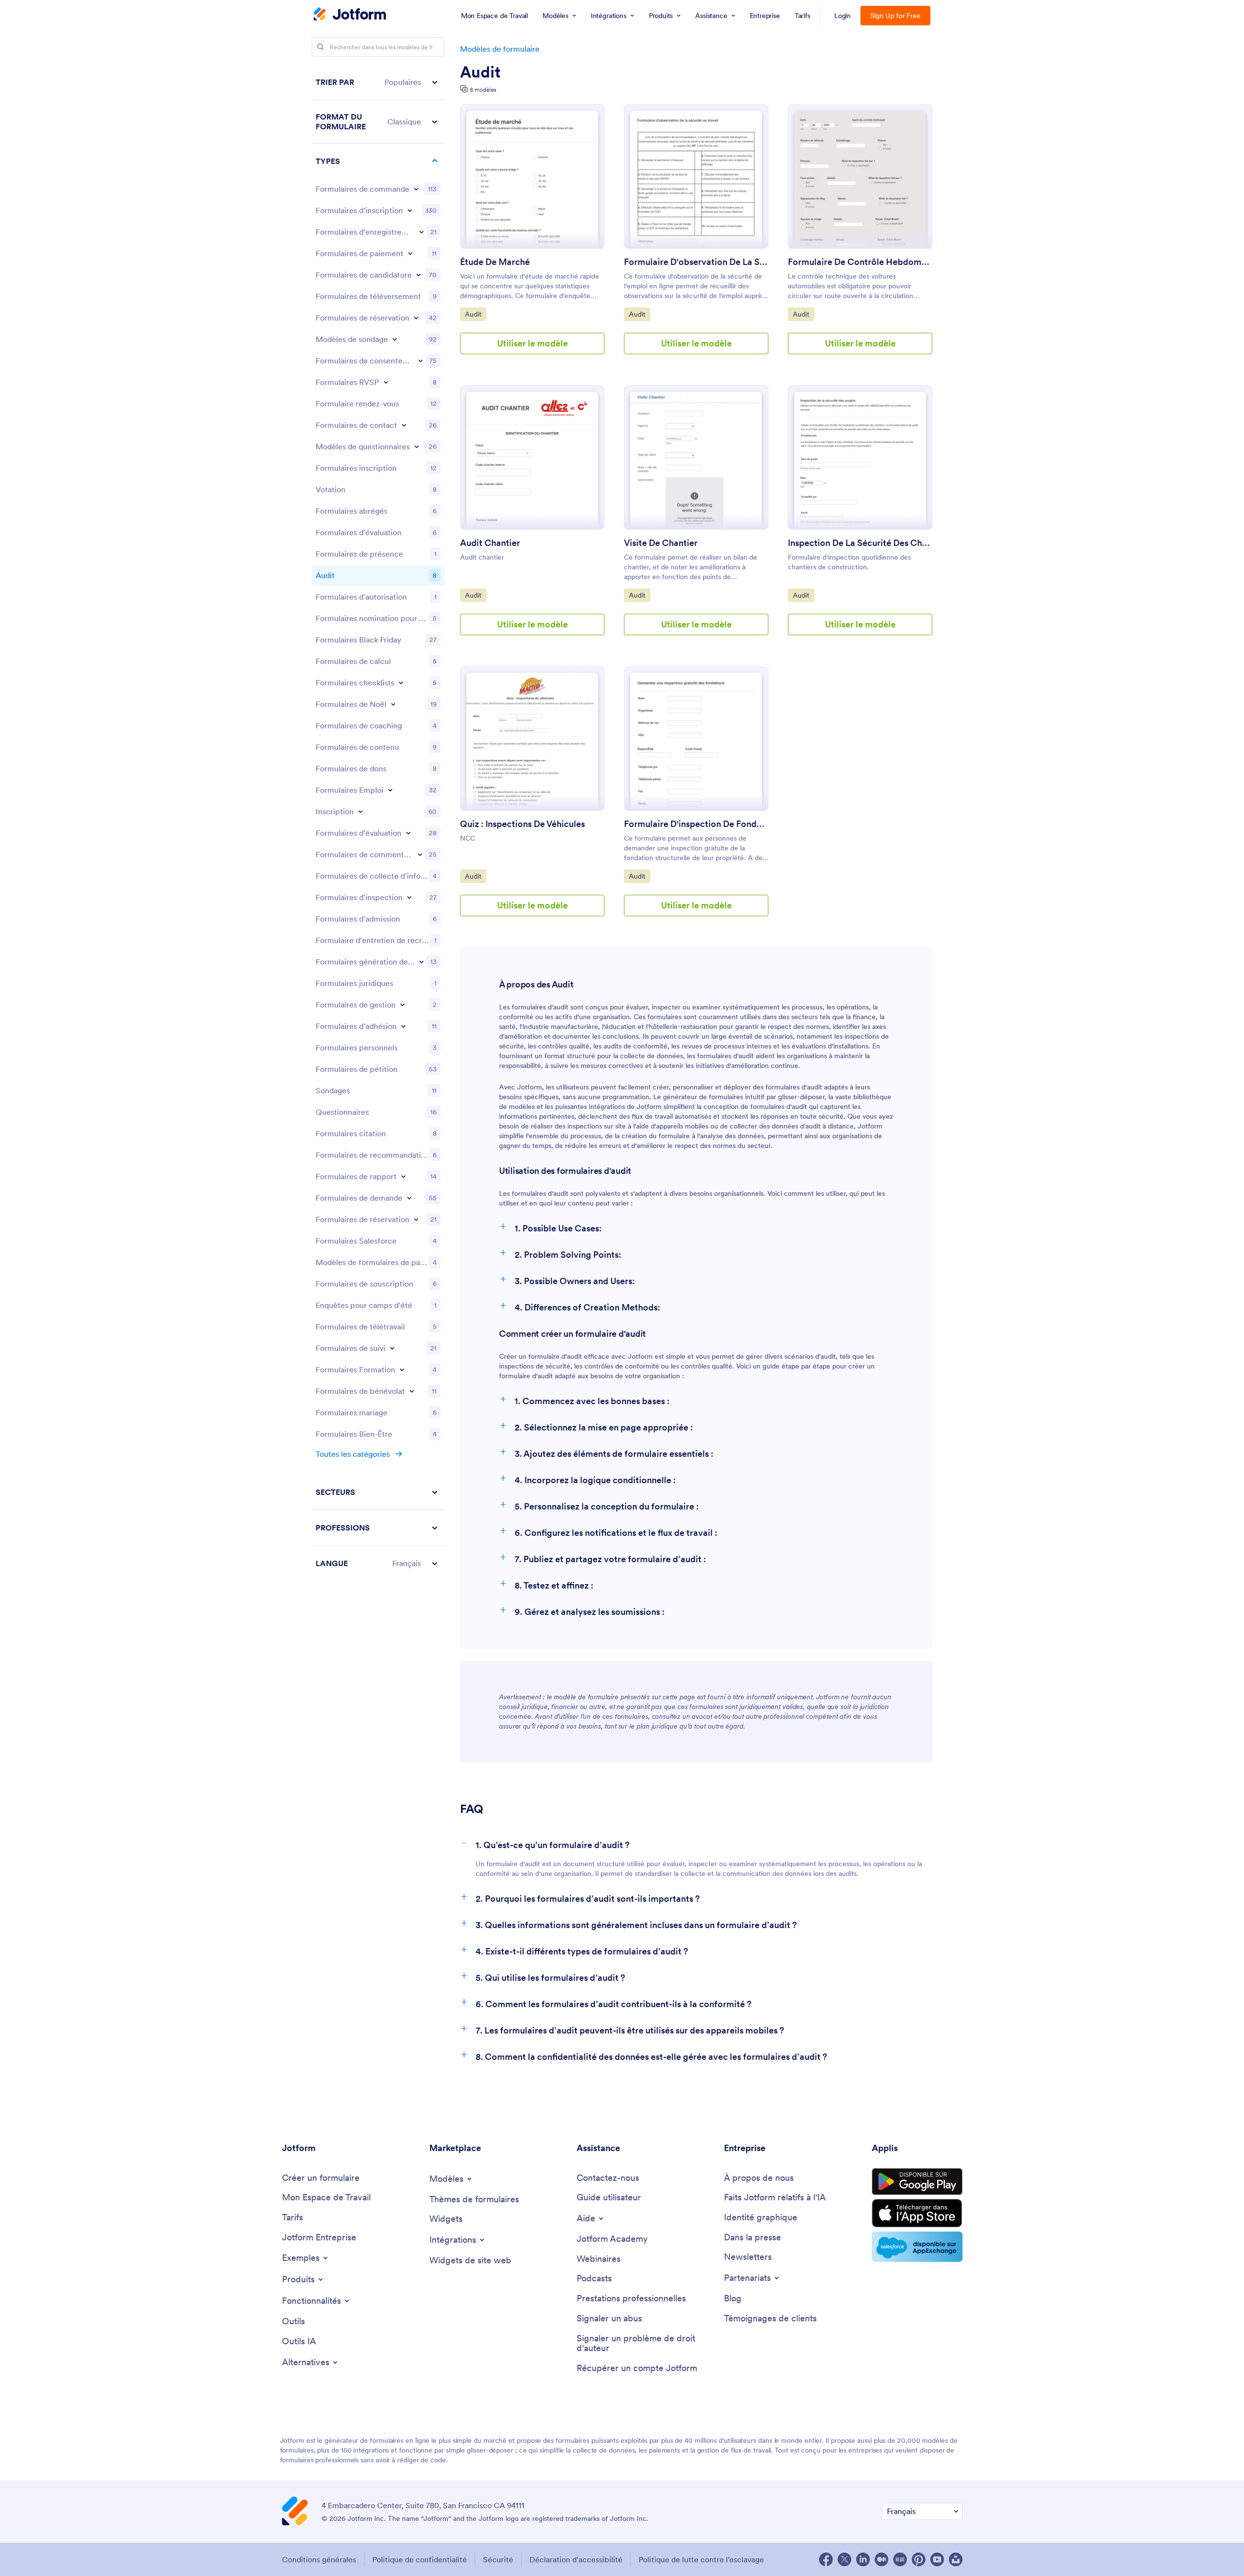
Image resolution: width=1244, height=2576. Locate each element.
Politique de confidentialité (420, 2559)
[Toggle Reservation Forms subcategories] (416, 1219)
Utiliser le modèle (532, 343)
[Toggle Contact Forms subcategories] (404, 425)
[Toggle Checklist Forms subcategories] (401, 683)
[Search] (321, 47)
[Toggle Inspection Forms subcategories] (409, 897)
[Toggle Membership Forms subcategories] (403, 1026)
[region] (378, 823)
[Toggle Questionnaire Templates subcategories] (417, 446)
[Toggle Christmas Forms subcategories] (393, 704)
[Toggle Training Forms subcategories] (402, 1369)
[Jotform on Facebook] (826, 2559)
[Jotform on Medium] (882, 2559)
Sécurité (498, 2559)
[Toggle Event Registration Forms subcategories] (421, 232)
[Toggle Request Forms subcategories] (409, 1198)
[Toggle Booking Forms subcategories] (416, 318)
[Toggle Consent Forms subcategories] (421, 361)
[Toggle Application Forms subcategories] (419, 275)
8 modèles (483, 90)
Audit (480, 72)
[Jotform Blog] (900, 2559)
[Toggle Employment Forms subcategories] (390, 790)
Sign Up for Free (895, 16)
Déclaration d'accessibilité (576, 2559)
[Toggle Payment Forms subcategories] (410, 253)
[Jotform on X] (844, 2559)
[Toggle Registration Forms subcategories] (410, 210)
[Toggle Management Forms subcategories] (402, 1005)
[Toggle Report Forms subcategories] (403, 1176)
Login (843, 16)
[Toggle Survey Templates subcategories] (395, 339)
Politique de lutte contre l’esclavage (701, 2559)
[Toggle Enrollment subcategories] (361, 811)
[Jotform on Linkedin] (863, 2559)
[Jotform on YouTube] (937, 2559)
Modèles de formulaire (500, 49)
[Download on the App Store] (917, 2213)
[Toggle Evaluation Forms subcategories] (408, 833)
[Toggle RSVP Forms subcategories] (386, 382)
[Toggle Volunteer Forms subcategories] (412, 1391)
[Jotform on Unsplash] (956, 2559)
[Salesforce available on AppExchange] (917, 2247)
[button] (378, 82)
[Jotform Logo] (350, 15)
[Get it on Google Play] (917, 2182)
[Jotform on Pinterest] (919, 2559)
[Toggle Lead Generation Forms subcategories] (421, 962)
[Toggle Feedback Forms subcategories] (420, 854)
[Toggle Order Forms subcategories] (416, 189)
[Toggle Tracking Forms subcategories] (392, 1348)
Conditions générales (319, 2559)
